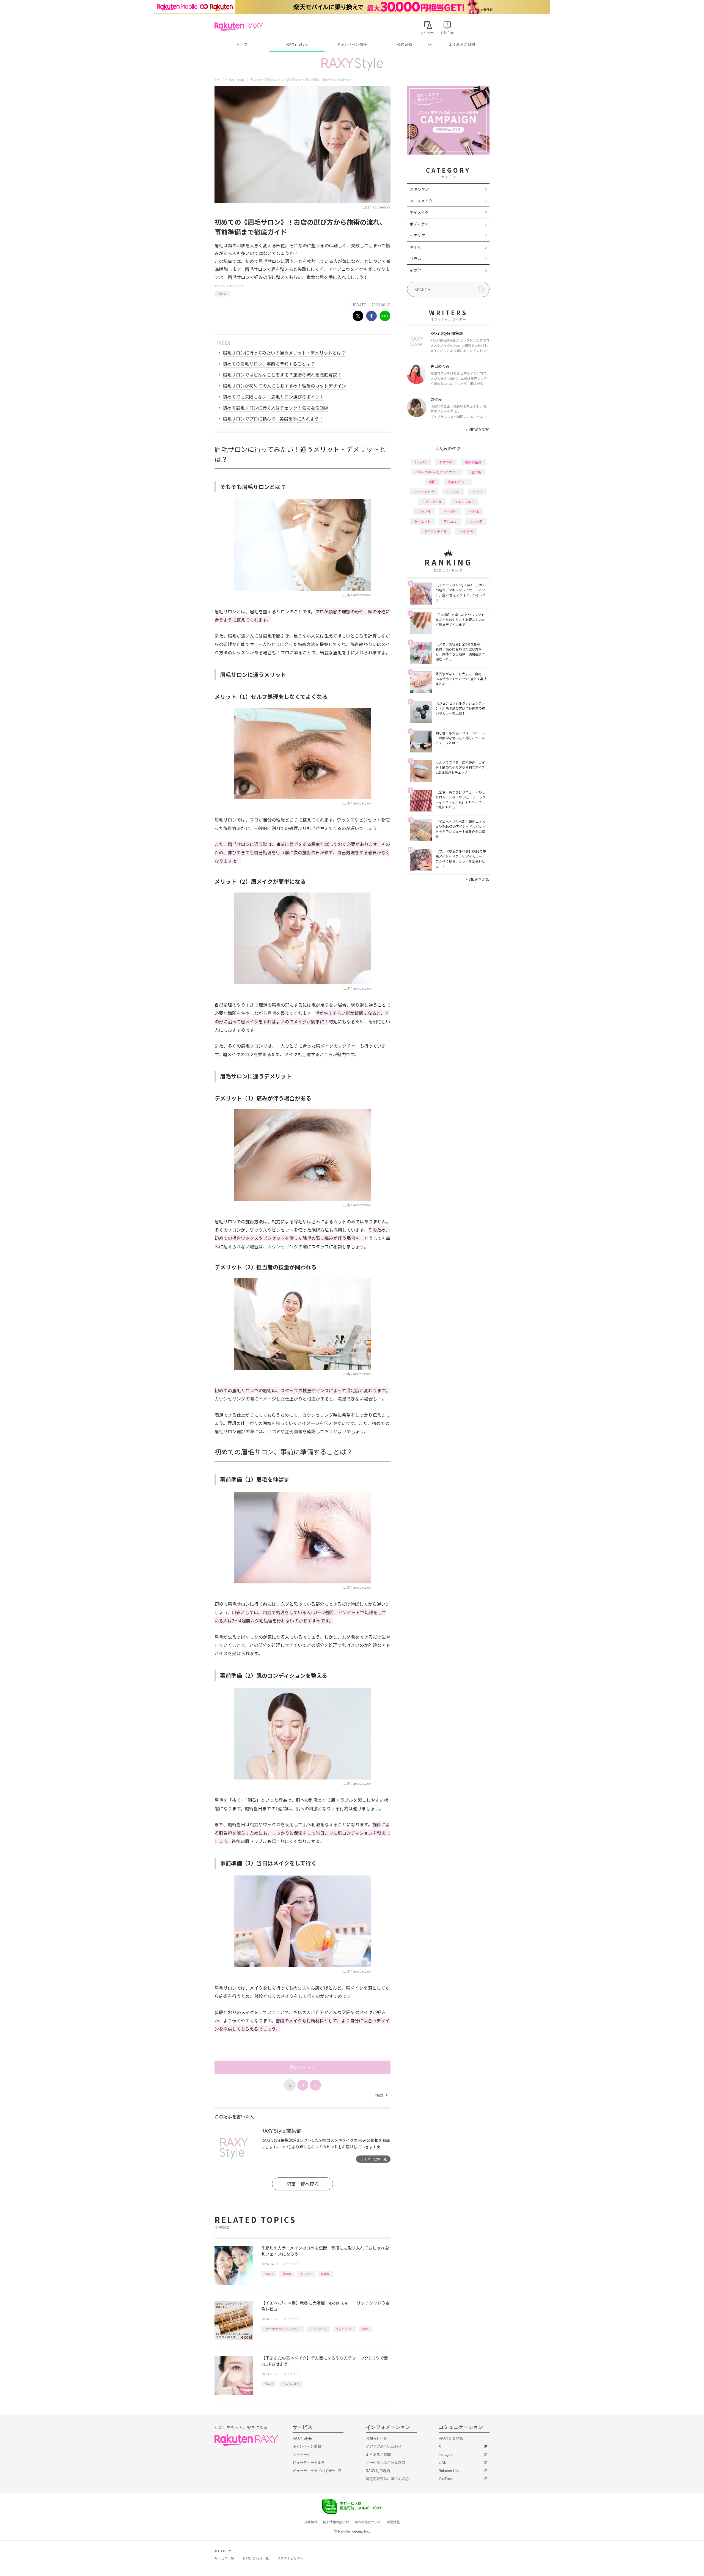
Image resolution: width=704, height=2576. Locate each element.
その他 (416, 270)
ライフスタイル (435, 531)
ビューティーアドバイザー (314, 2471)
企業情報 (311, 2522)
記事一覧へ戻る (303, 2184)
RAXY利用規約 (378, 2471)
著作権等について (368, 2522)
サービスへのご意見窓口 (385, 2463)
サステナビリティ (290, 2558)
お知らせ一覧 (376, 2438)
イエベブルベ (344, 2329)
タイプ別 (466, 531)
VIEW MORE (478, 430)
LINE (443, 2463)
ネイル (416, 247)
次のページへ (302, 2067)
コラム (416, 259)
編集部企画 (473, 462)
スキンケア (419, 189)
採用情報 (393, 2522)
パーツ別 (450, 511)
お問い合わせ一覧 (256, 2558)
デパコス (450, 521)
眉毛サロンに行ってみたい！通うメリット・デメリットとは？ (284, 353)
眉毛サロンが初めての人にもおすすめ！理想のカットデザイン (284, 386)
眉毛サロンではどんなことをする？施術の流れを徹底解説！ (282, 375)
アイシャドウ (318, 2329)
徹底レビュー (458, 482)
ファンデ (476, 521)
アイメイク (236, 286)
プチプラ (424, 511)
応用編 (325, 2274)
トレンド (306, 2274)
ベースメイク (421, 201)
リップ (477, 492)
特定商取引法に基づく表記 (387, 2479)
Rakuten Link (449, 2471)
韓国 (432, 482)
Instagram (447, 2455)
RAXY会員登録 (451, 2438)
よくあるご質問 (462, 44)
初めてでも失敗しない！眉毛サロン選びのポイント (273, 397)
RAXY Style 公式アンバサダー (282, 2329)
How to (222, 293)
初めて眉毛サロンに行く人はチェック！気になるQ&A (276, 408)
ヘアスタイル (432, 502)
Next (381, 2095)
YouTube (446, 2479)
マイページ (302, 2455)
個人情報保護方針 (336, 2522)
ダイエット (422, 521)
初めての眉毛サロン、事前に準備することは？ (269, 364)
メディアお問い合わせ (384, 2446)
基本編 (287, 2274)
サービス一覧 (224, 2558)
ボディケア (419, 224)
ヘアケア (417, 235)
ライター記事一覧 (373, 2159)
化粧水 (474, 511)
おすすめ (446, 462)
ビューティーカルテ (309, 2463)
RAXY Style (297, 44)
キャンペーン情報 (352, 44)
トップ (242, 44)
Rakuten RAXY (239, 26)
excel (365, 2329)
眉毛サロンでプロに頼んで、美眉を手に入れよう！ (273, 419)
